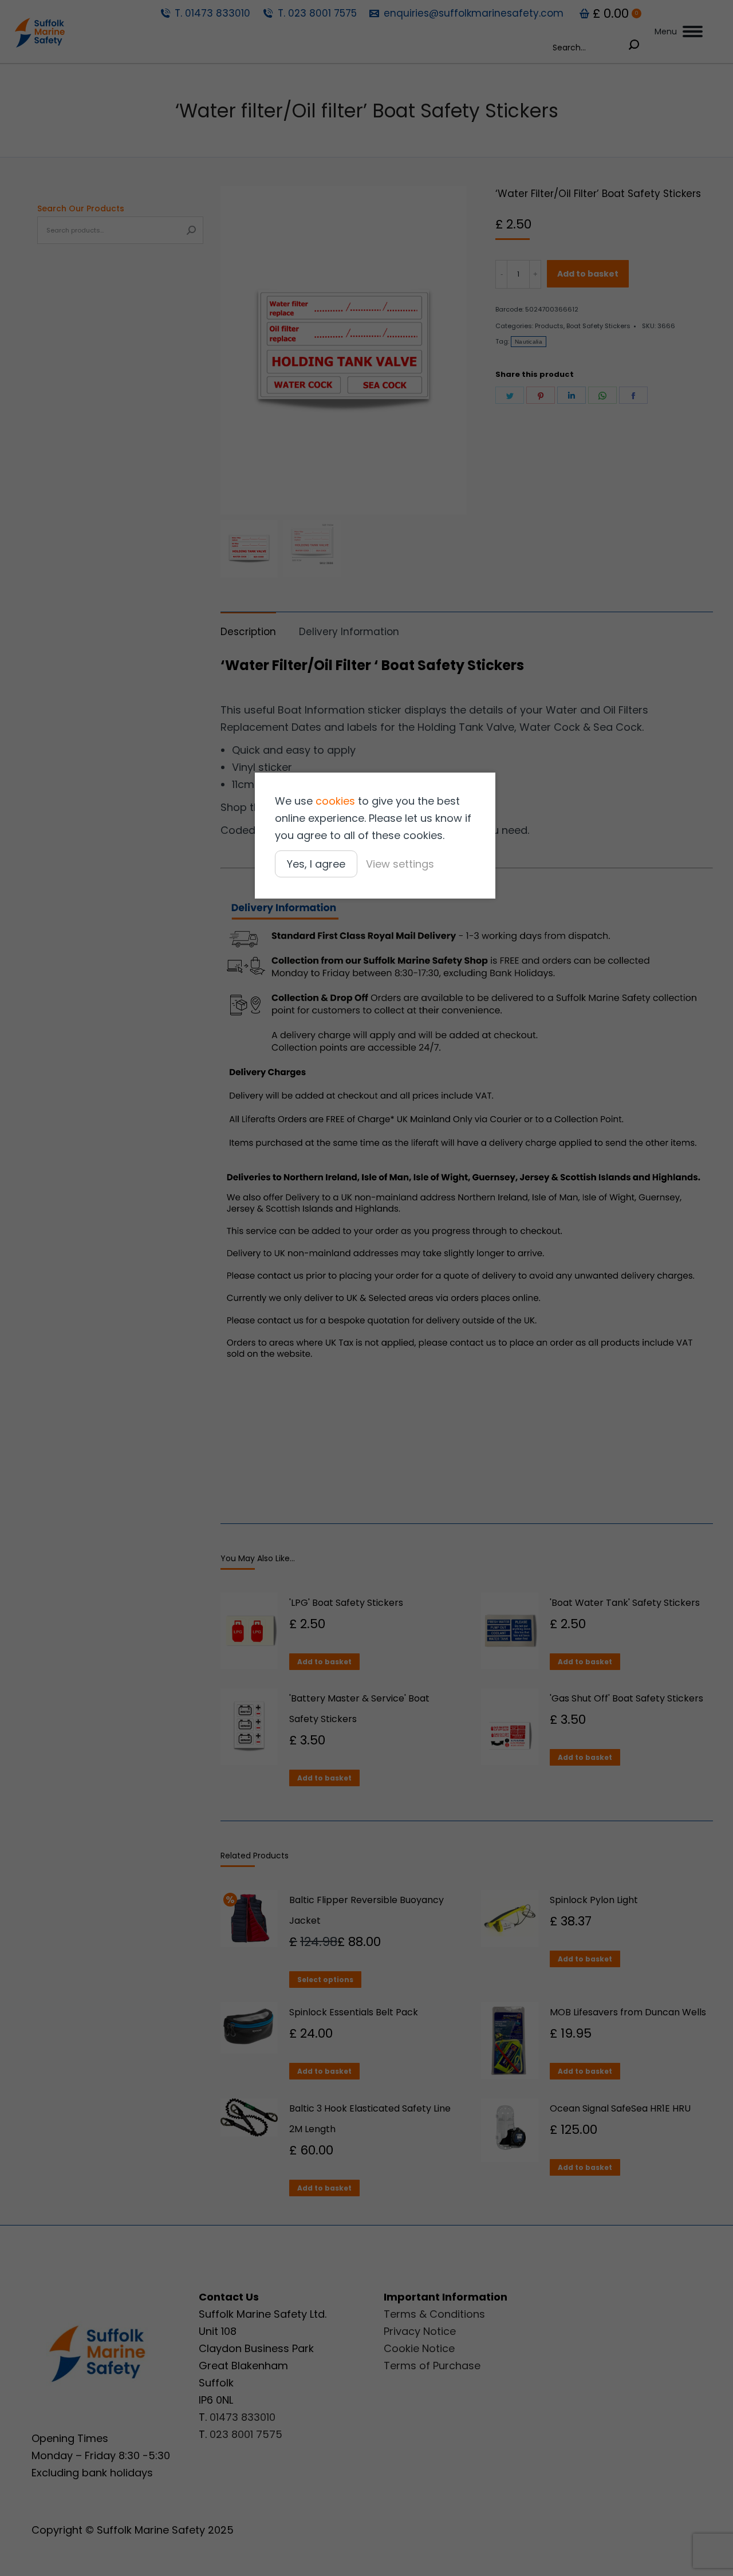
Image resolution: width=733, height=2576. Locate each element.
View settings (400, 864)
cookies (335, 801)
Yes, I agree (316, 864)
